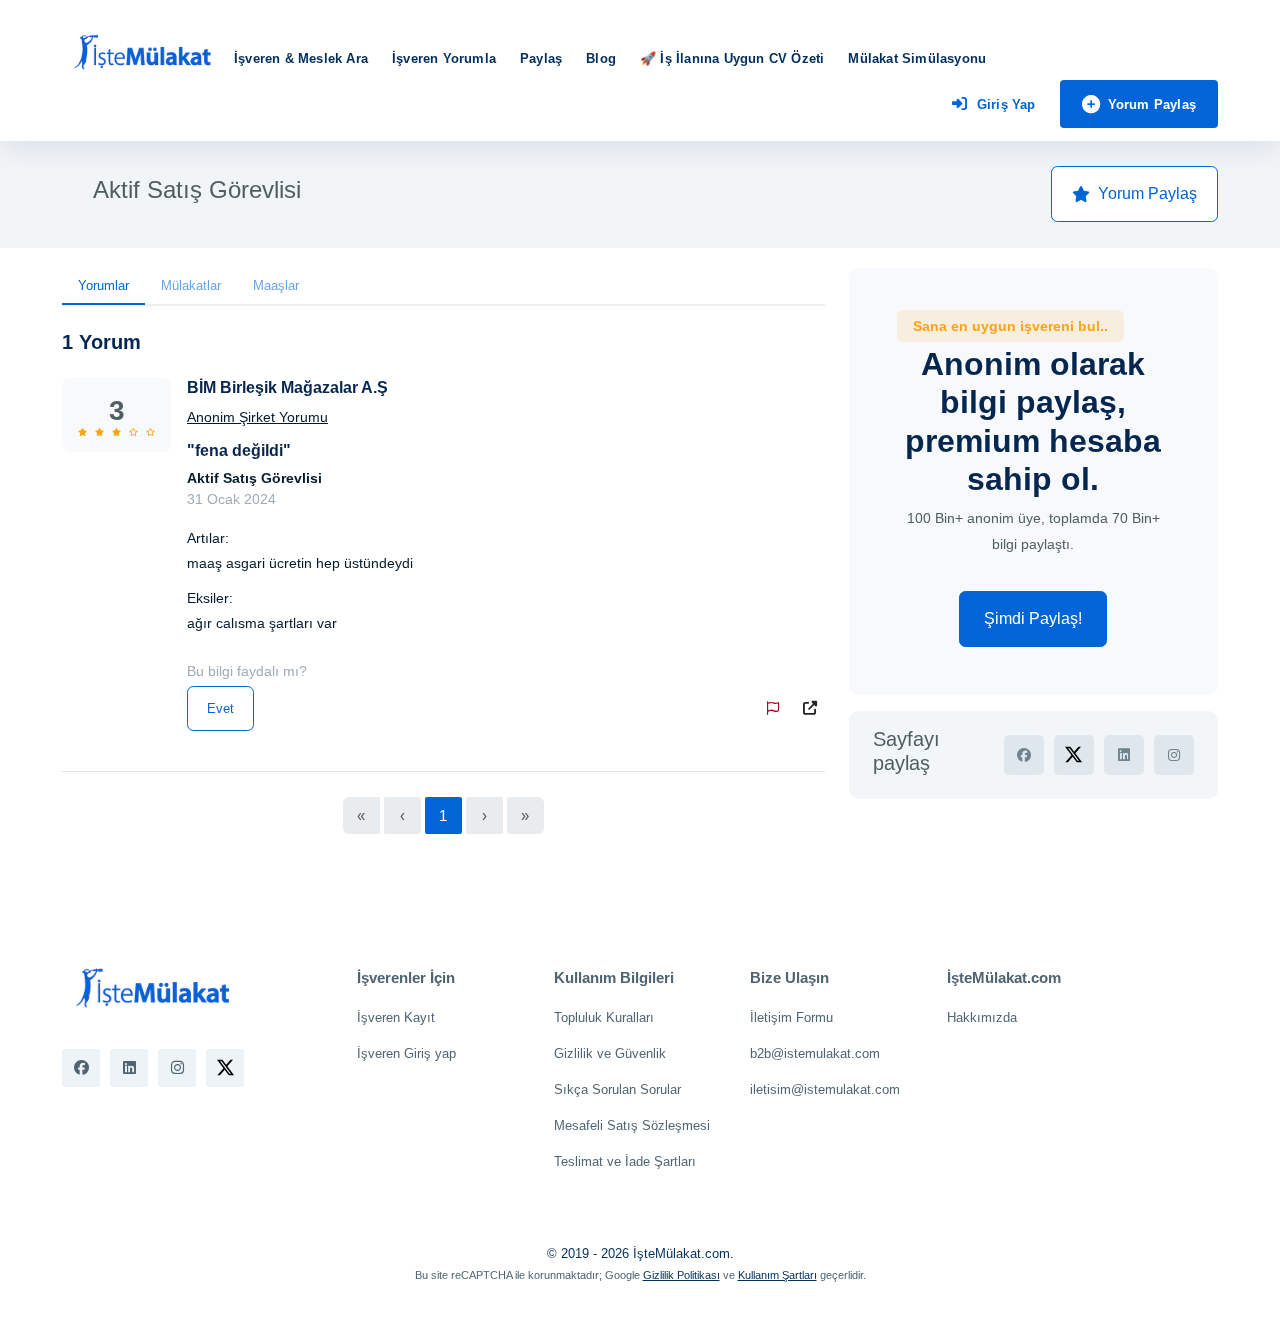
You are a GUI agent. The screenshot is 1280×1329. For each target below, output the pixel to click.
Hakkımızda (982, 1017)
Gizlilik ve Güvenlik (610, 1053)
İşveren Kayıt (396, 1017)
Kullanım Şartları (777, 1275)
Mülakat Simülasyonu (917, 58)
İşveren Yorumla (444, 58)
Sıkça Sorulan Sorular (617, 1089)
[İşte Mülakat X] (225, 1068)
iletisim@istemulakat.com (825, 1089)
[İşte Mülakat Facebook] (81, 1068)
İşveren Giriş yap (406, 1053)
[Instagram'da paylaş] (1174, 755)
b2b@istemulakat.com (815, 1053)
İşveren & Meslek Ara (301, 58)
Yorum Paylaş (1152, 104)
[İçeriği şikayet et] (777, 708)
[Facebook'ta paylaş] (1024, 755)
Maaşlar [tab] (276, 285)
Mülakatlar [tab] (191, 285)
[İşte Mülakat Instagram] (177, 1068)
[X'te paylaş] (1074, 755)
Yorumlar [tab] (103, 285)
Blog (601, 58)
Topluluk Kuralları (604, 1017)
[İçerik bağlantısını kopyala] (814, 708)
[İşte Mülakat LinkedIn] (129, 1068)
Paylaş (541, 58)
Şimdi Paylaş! (1033, 618)
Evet (220, 708)
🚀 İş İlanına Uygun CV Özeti (732, 58)
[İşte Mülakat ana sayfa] (142, 53)
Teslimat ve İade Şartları (625, 1161)
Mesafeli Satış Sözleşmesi (632, 1125)
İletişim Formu (791, 1017)
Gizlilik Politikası (681, 1275)
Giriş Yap (1006, 104)
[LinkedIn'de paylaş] (1124, 755)
